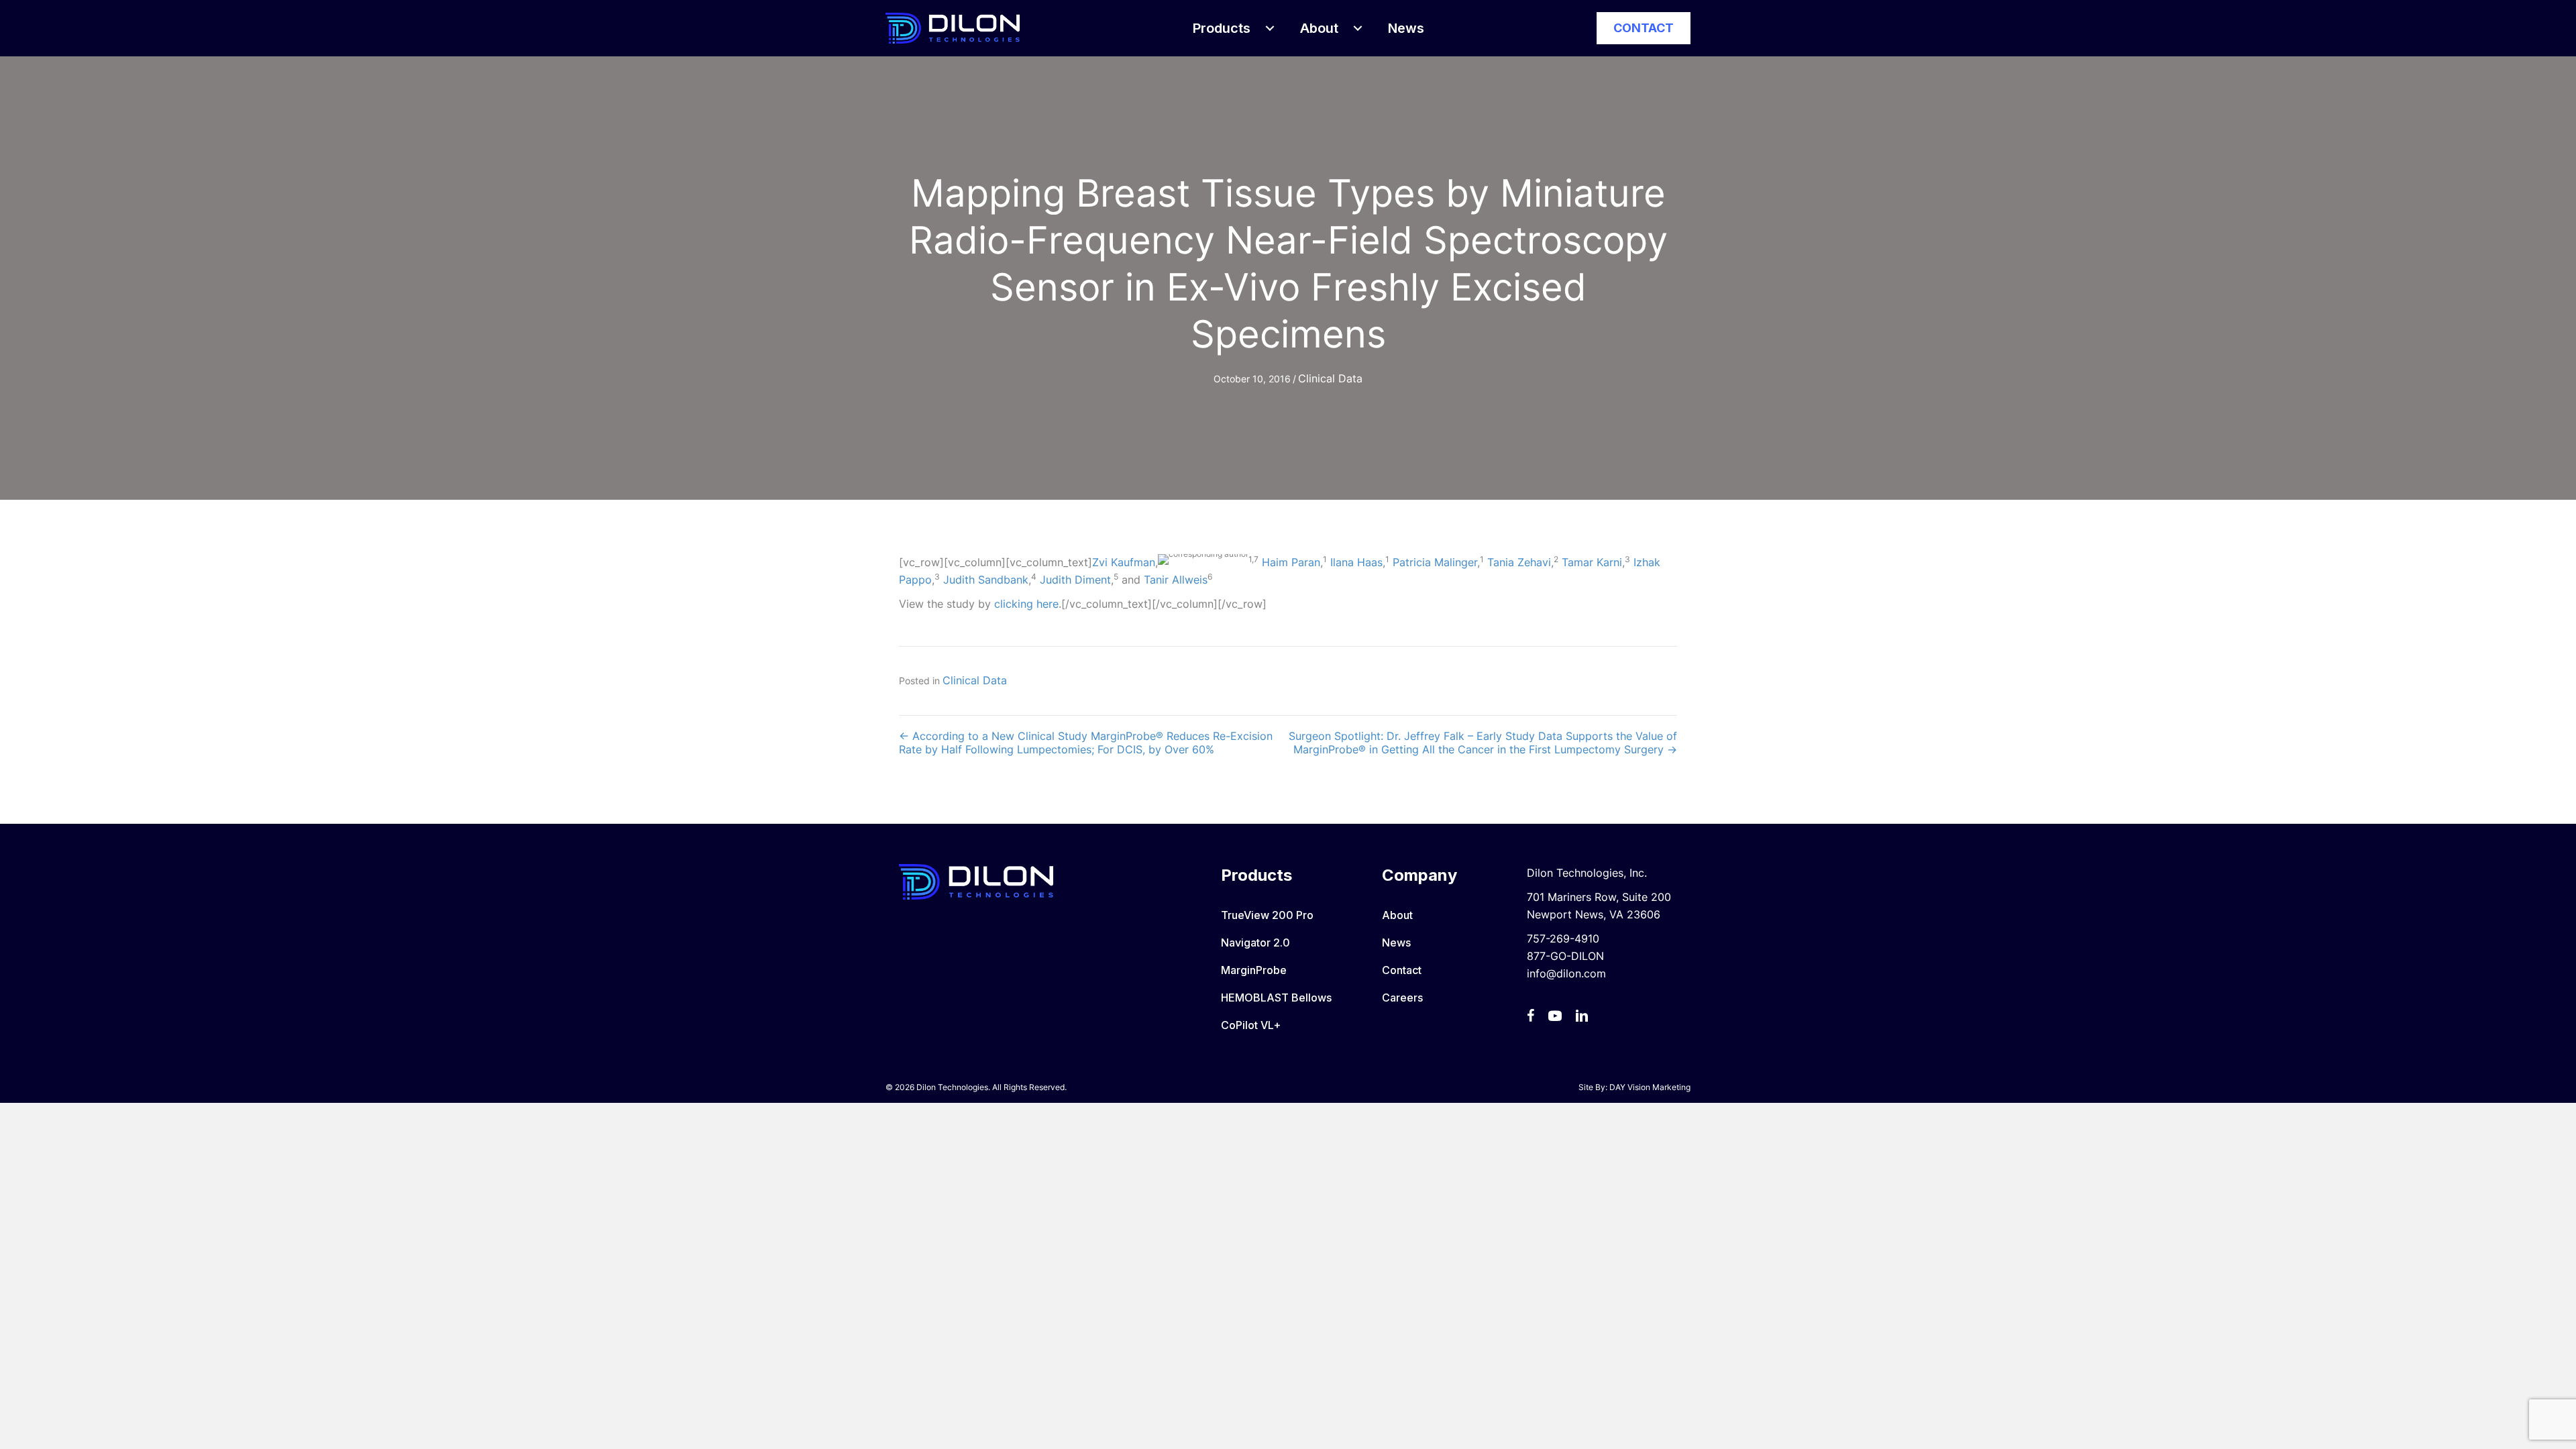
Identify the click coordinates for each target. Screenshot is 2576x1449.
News (1396, 943)
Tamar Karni (1592, 562)
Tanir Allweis (1176, 580)
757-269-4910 (1563, 938)
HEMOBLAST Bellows (1276, 998)
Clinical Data (1330, 378)
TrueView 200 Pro (1267, 915)
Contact (1402, 970)
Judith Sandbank (986, 580)
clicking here (1026, 604)
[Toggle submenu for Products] (1270, 28)
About (1397, 915)
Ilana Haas (1356, 562)
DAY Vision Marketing (1650, 1087)
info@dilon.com (1566, 973)
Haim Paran (1291, 562)
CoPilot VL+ (1251, 1025)
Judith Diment (1075, 580)
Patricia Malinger (1435, 562)
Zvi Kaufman (1124, 562)
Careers (1402, 998)
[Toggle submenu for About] (1358, 28)
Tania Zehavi (1519, 562)
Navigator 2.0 (1255, 943)
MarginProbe (1254, 970)
